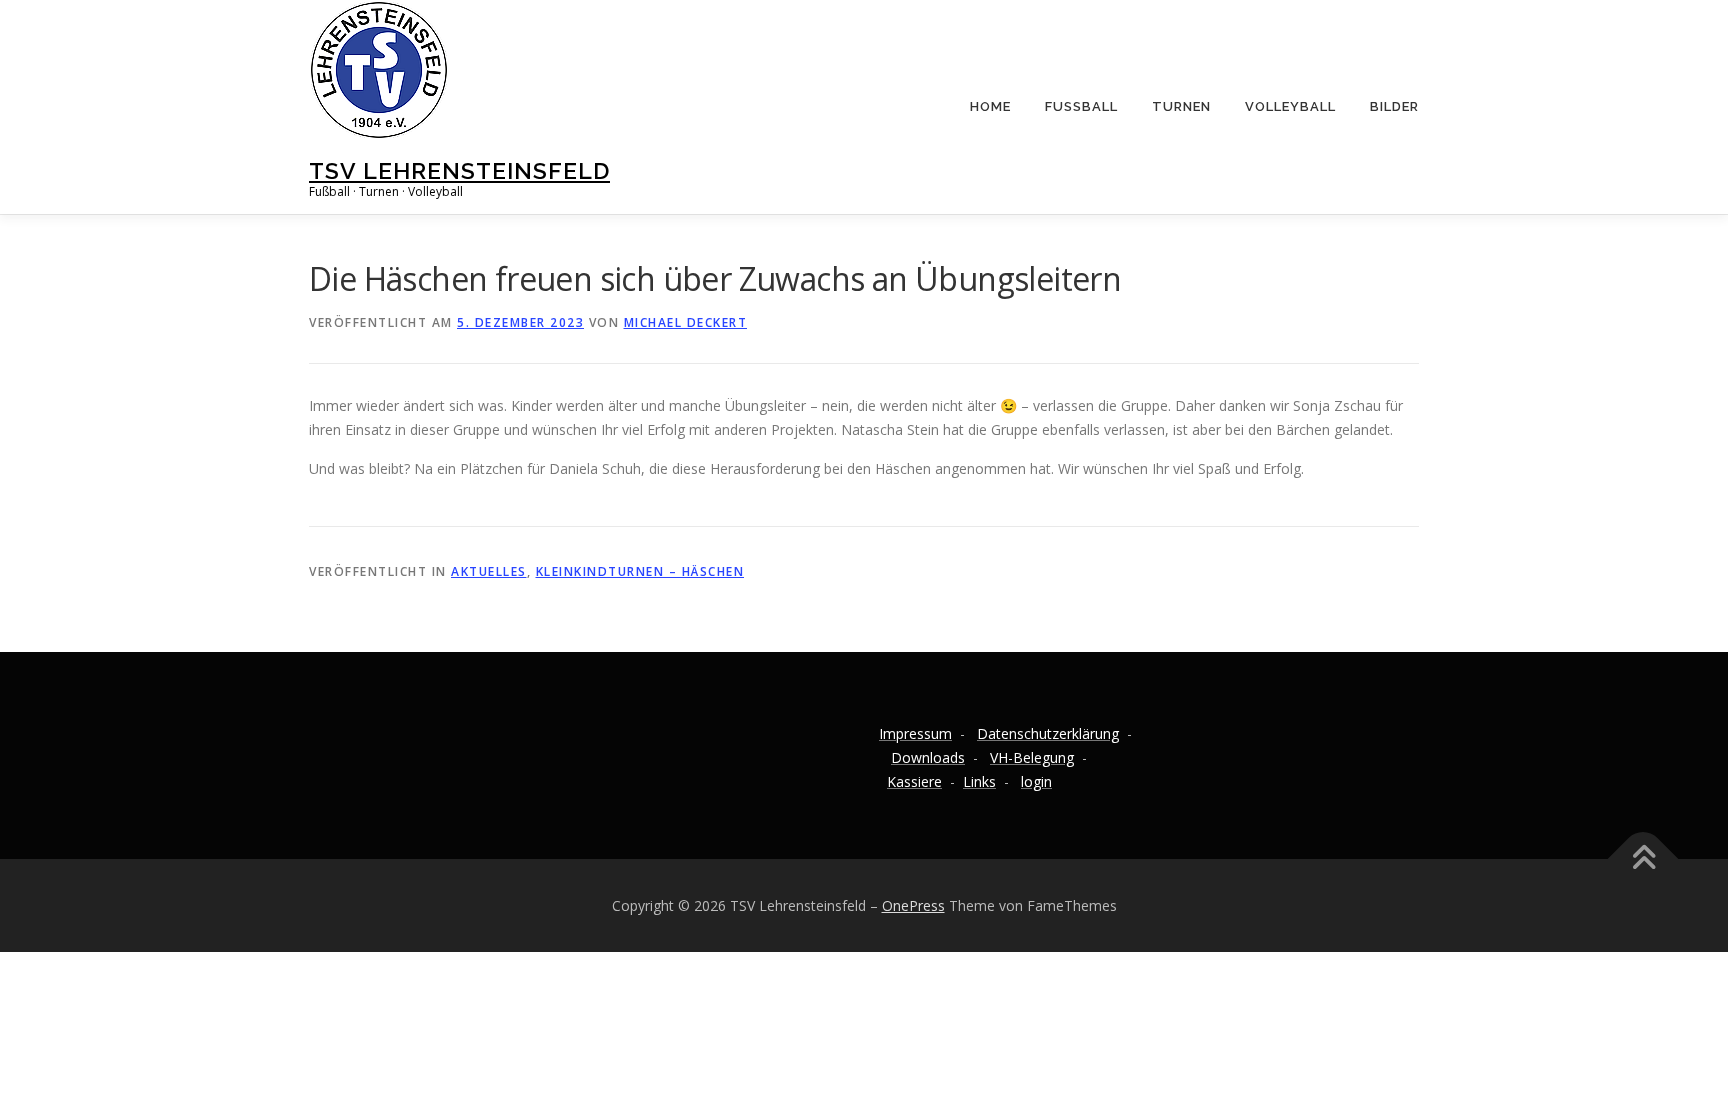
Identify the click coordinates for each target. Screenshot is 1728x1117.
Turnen (1181, 106)
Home (990, 106)
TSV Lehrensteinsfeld (459, 170)
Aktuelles (489, 571)
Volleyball (1290, 106)
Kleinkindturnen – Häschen (640, 571)
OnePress (913, 905)
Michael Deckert (686, 322)
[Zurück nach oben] (1643, 858)
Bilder (1394, 106)
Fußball (1081, 106)
